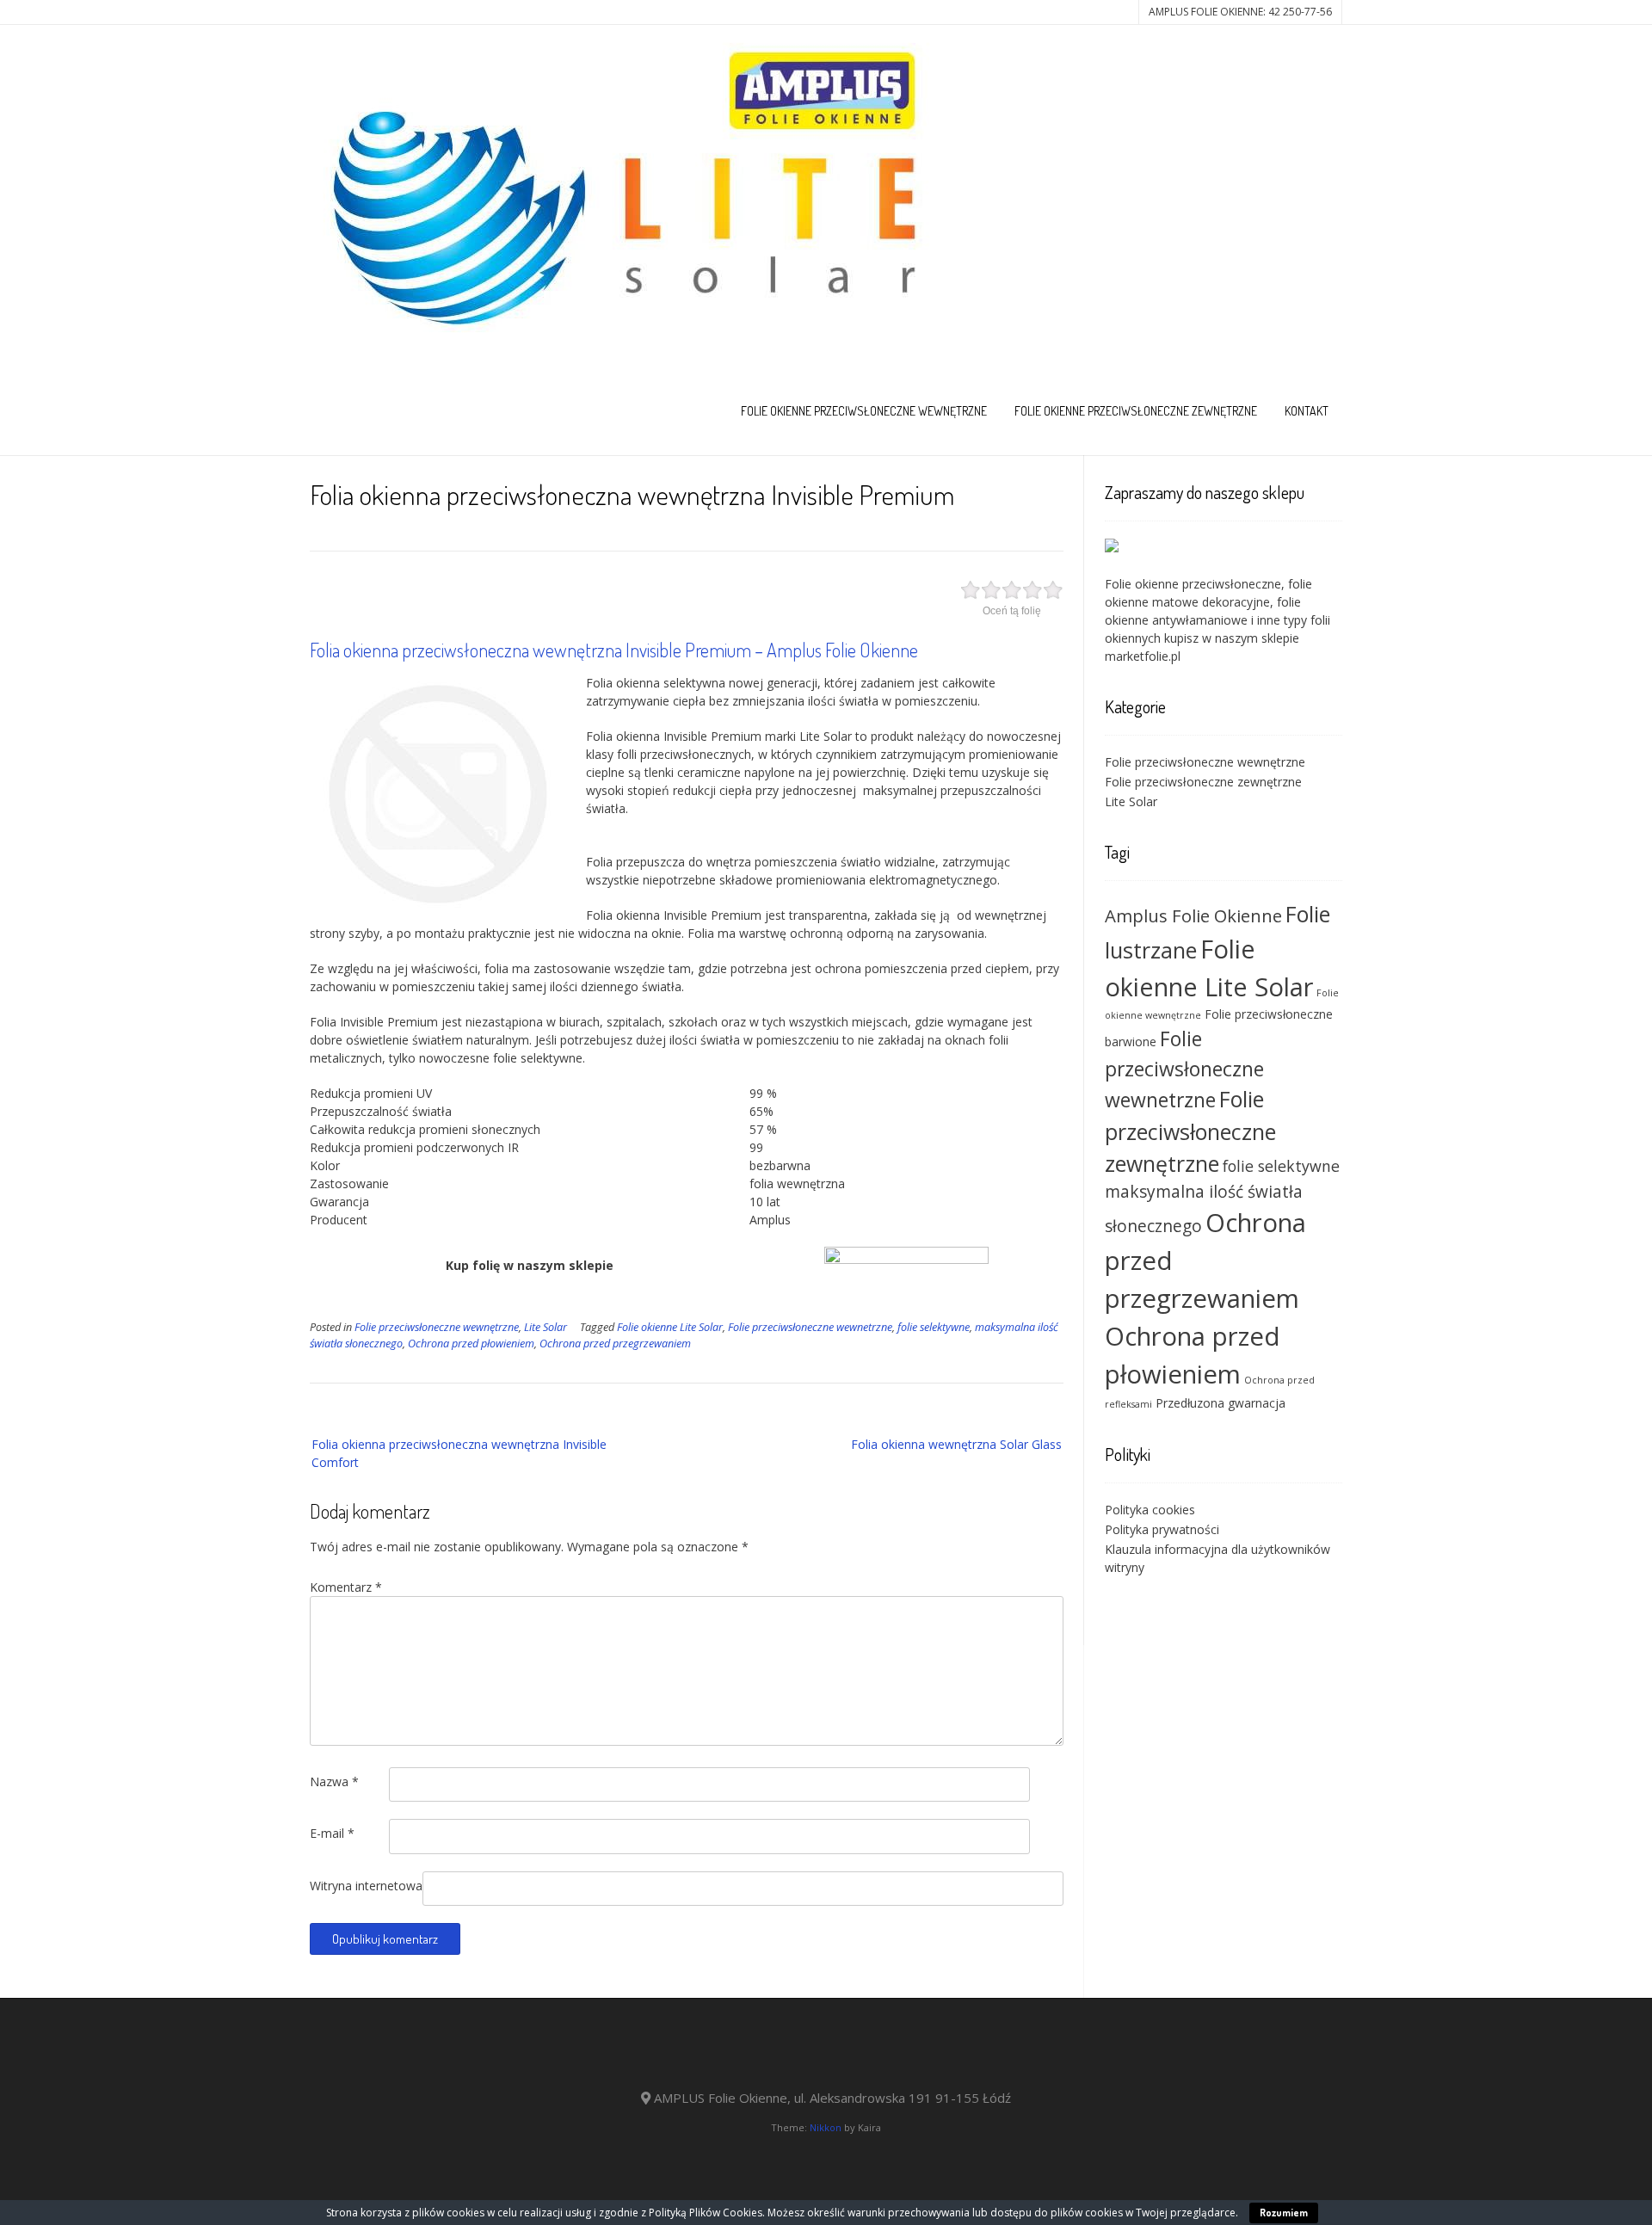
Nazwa (334, 1781)
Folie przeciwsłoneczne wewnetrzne (810, 1327)
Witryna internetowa (366, 1886)
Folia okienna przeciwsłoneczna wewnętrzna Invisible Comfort (459, 1453)
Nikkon (826, 2127)
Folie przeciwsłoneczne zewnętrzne (1203, 782)
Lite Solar (546, 1327)
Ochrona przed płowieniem (471, 1344)
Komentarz (346, 1587)
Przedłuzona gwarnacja (1221, 1403)
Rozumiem (1284, 2213)
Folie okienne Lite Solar (670, 1327)
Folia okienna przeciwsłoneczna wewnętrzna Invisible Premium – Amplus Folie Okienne (614, 650)
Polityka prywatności (1162, 1529)
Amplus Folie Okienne (1193, 915)
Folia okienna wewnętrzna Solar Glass (956, 1444)
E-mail (332, 1833)
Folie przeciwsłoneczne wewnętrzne (437, 1327)
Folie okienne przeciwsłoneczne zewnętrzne (1136, 411)
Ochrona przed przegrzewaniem (615, 1344)
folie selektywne (934, 1327)
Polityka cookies (1150, 1510)
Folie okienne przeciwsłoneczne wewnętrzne (864, 411)
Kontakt (1307, 411)
